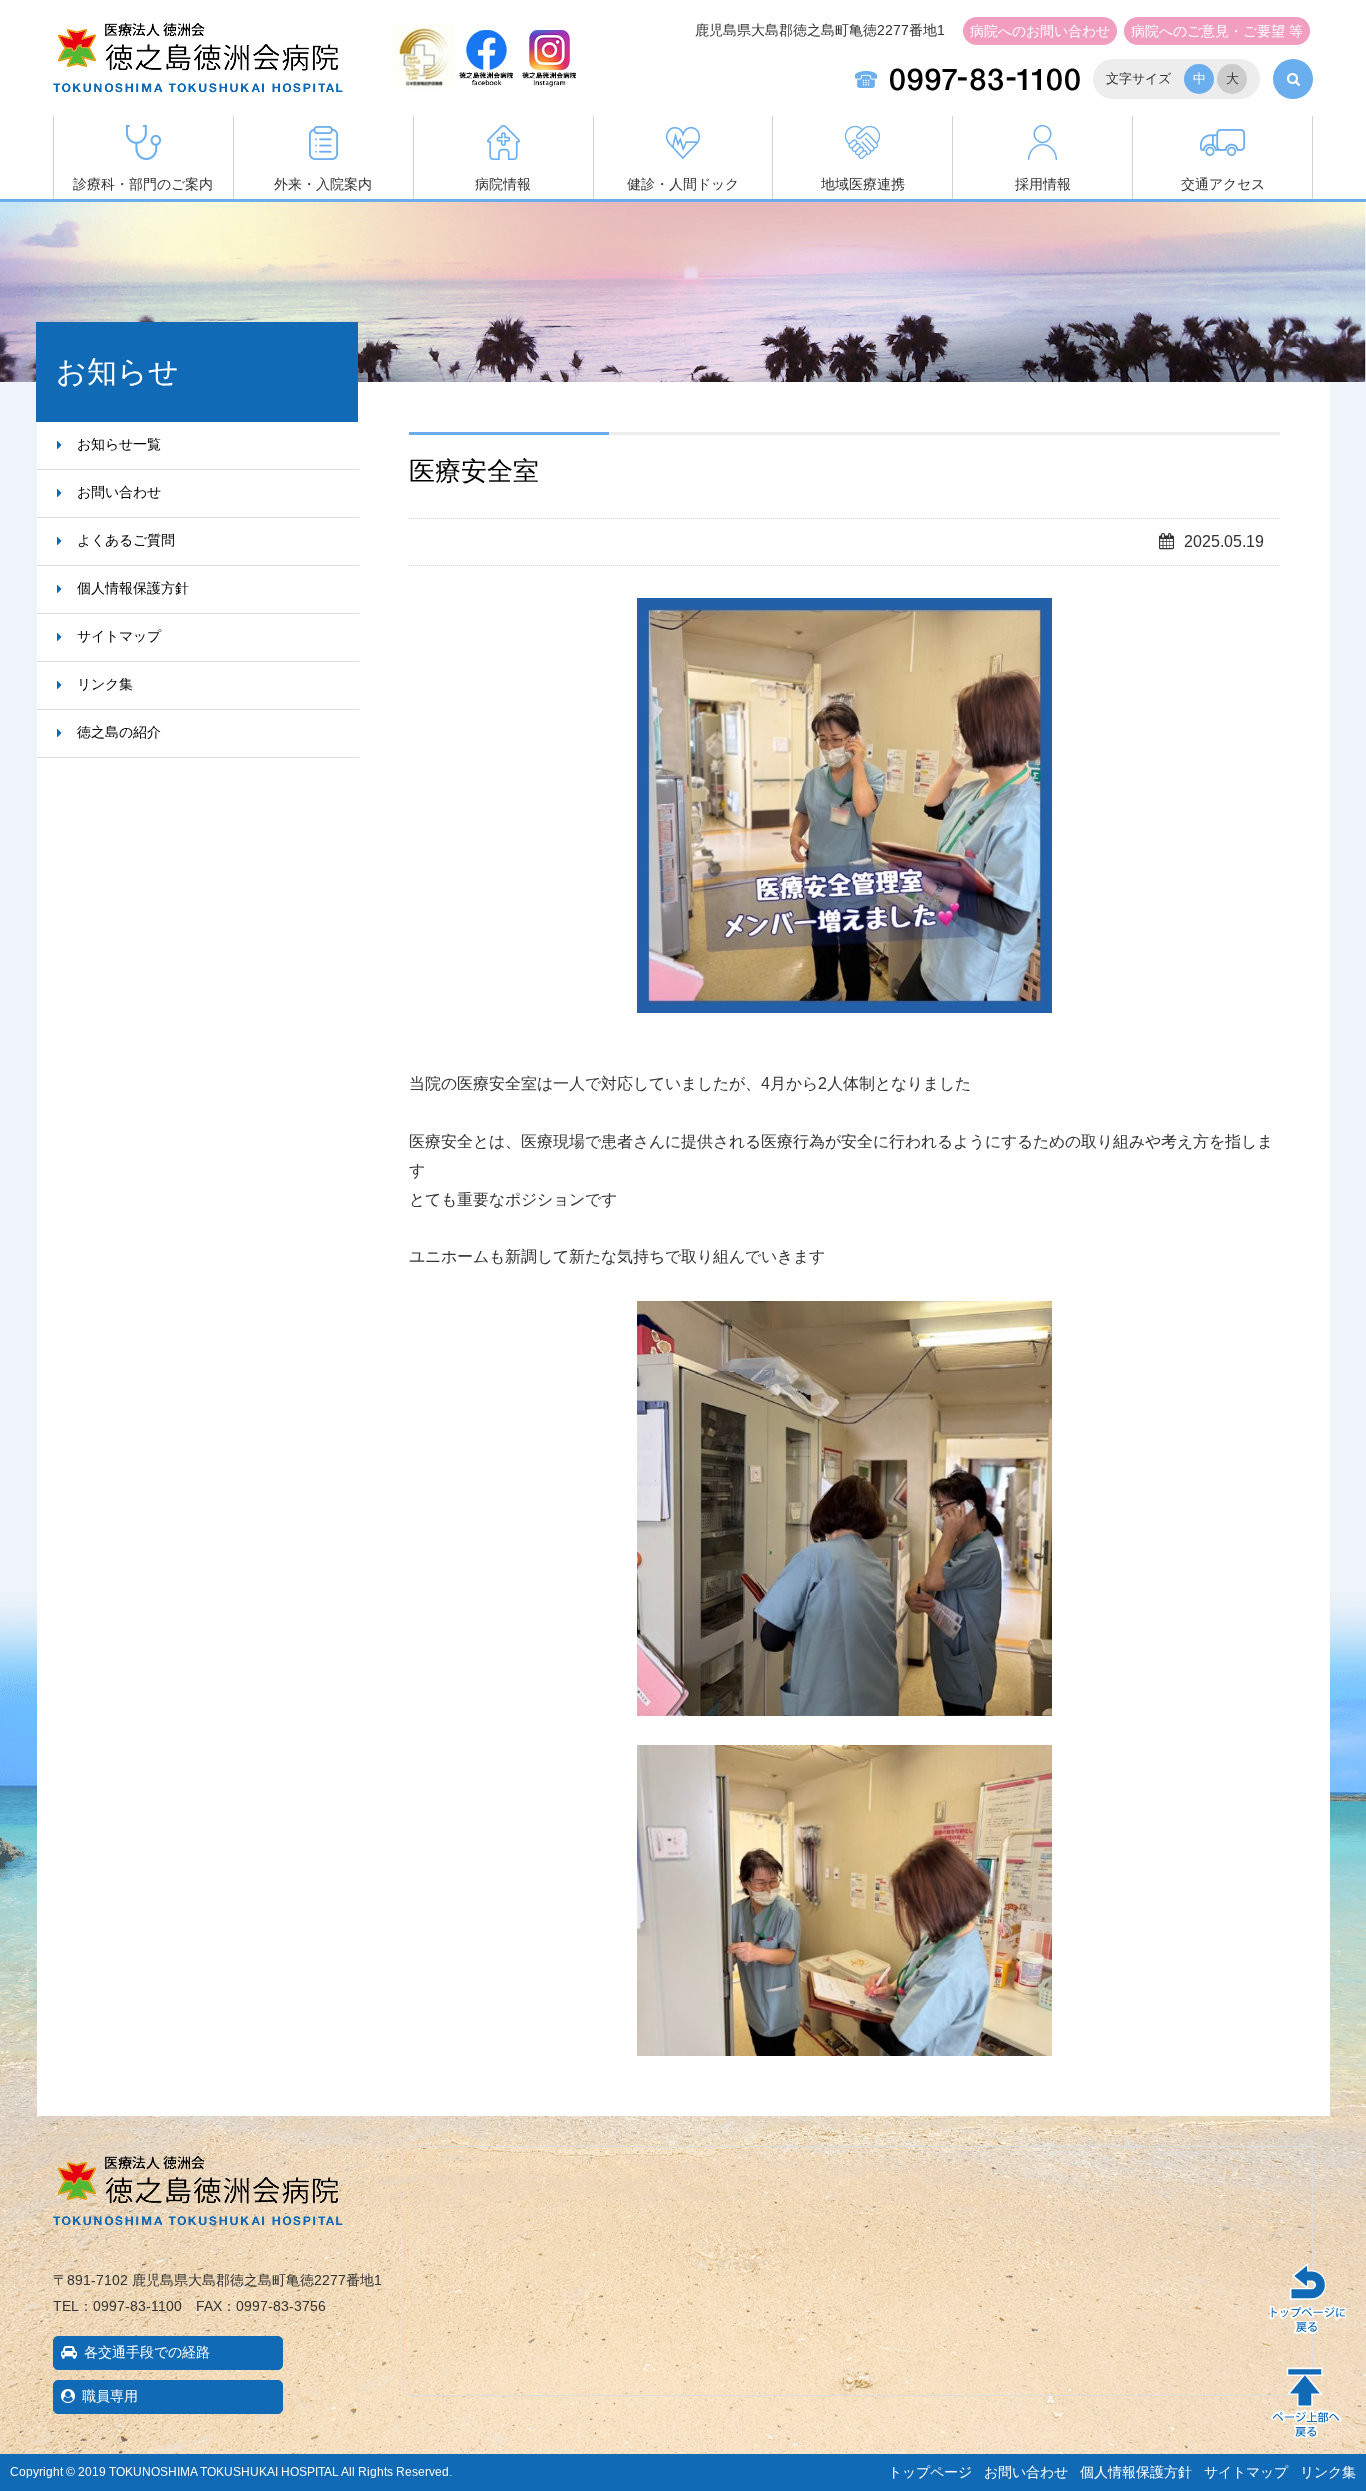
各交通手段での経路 (147, 2352)
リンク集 (105, 684)
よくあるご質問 (126, 540)
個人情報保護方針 (133, 588)
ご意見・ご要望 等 (1217, 31)
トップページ (930, 2472)
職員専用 (110, 2396)
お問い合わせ (1040, 31)
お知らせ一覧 (119, 444)
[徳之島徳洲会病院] (198, 76)
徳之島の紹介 (119, 732)
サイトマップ (119, 636)
